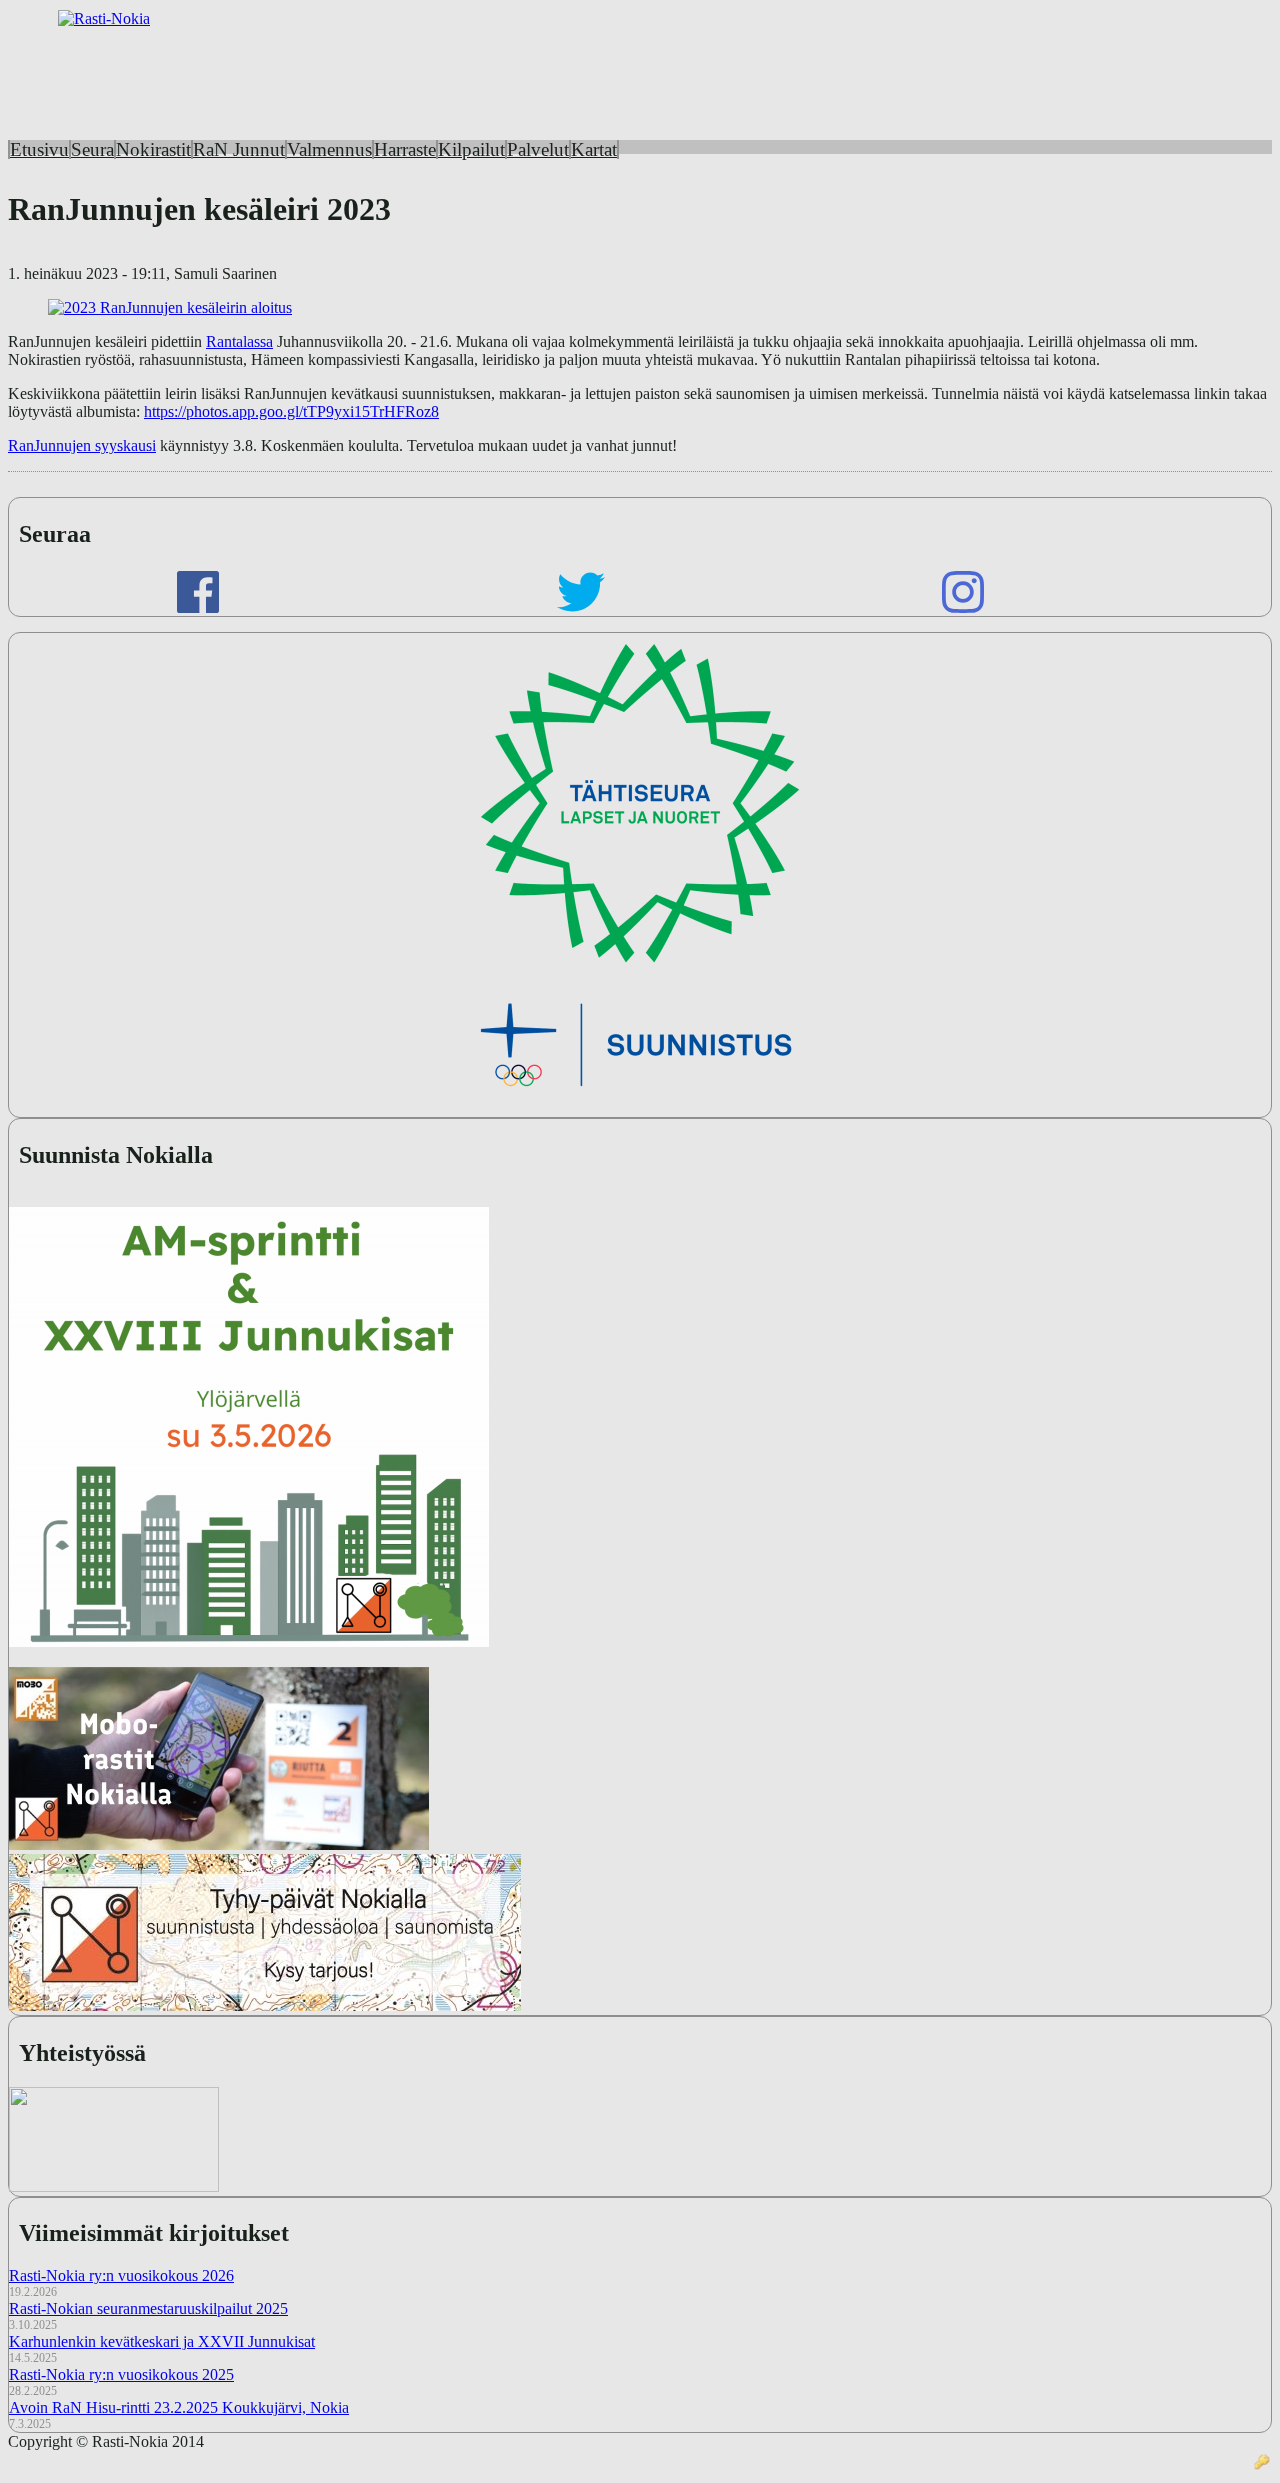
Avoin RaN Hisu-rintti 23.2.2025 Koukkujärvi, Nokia (179, 2407)
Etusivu (39, 149)
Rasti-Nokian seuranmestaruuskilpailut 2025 (148, 2308)
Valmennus (329, 149)
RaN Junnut (239, 149)
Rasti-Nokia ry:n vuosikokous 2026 (121, 2275)
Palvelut (538, 149)
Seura (92, 149)
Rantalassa (239, 341)
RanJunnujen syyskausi (82, 445)
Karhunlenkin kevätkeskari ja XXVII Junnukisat (162, 2341)
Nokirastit (153, 149)
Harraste (405, 149)
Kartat (594, 149)
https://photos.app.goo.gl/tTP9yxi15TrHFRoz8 (291, 411)
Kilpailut (471, 149)
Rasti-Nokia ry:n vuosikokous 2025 (121, 2374)
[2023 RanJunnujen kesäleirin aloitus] (170, 307)
